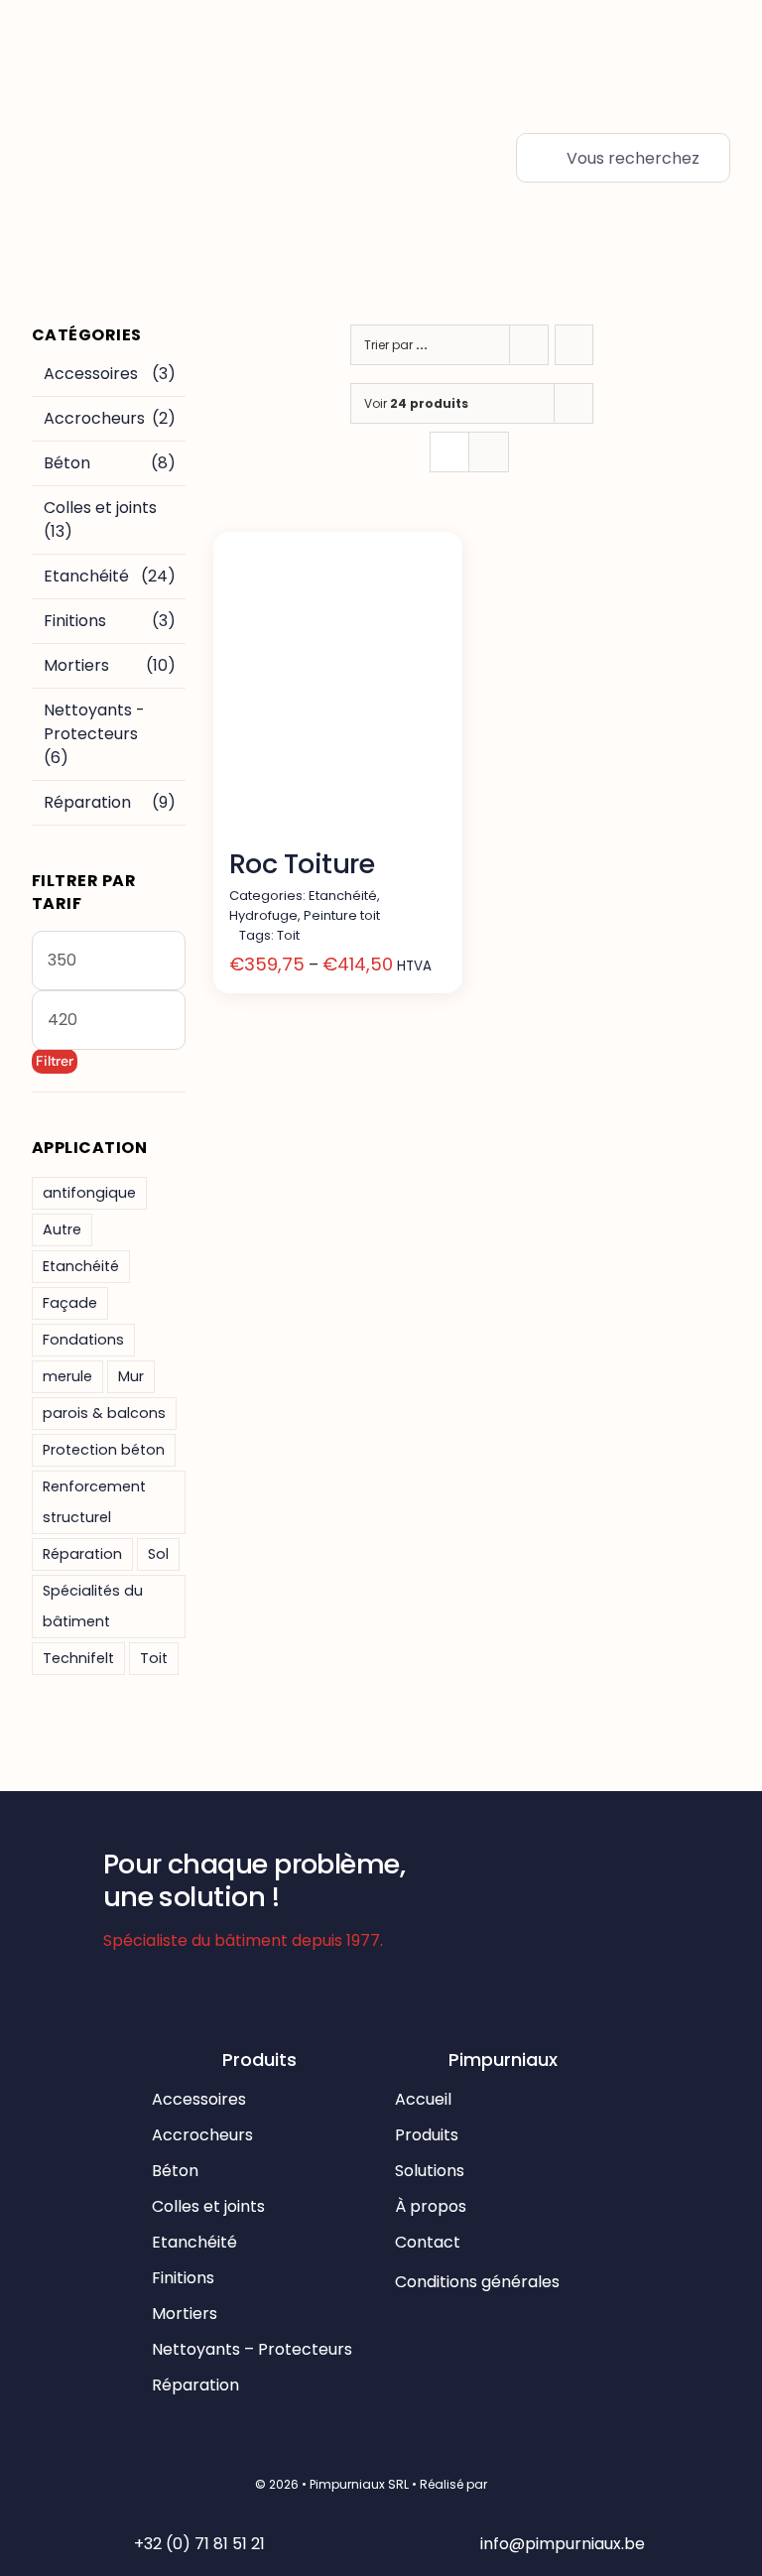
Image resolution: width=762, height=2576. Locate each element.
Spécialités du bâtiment (93, 1606)
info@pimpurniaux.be (563, 2544)
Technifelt (78, 1658)
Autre (62, 1229)
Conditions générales (479, 2282)
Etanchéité (86, 576)
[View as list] (489, 452)
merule (67, 1376)
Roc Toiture (302, 864)
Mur (131, 1376)
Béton (67, 463)
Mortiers (76, 665)
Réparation (87, 802)
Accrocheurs (94, 418)
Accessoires (91, 374)
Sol (158, 1554)
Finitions (75, 621)
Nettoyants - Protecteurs (94, 722)
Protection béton (104, 1450)
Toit (154, 1658)
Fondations (83, 1340)
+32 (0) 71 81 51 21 (199, 2544)
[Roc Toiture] (338, 692)
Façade (70, 1303)
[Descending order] (574, 345)
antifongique (89, 1193)
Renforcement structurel (94, 1502)
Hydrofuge (263, 915)
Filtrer (55, 1061)
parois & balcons (104, 1413)
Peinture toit (342, 915)
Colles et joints (100, 508)
